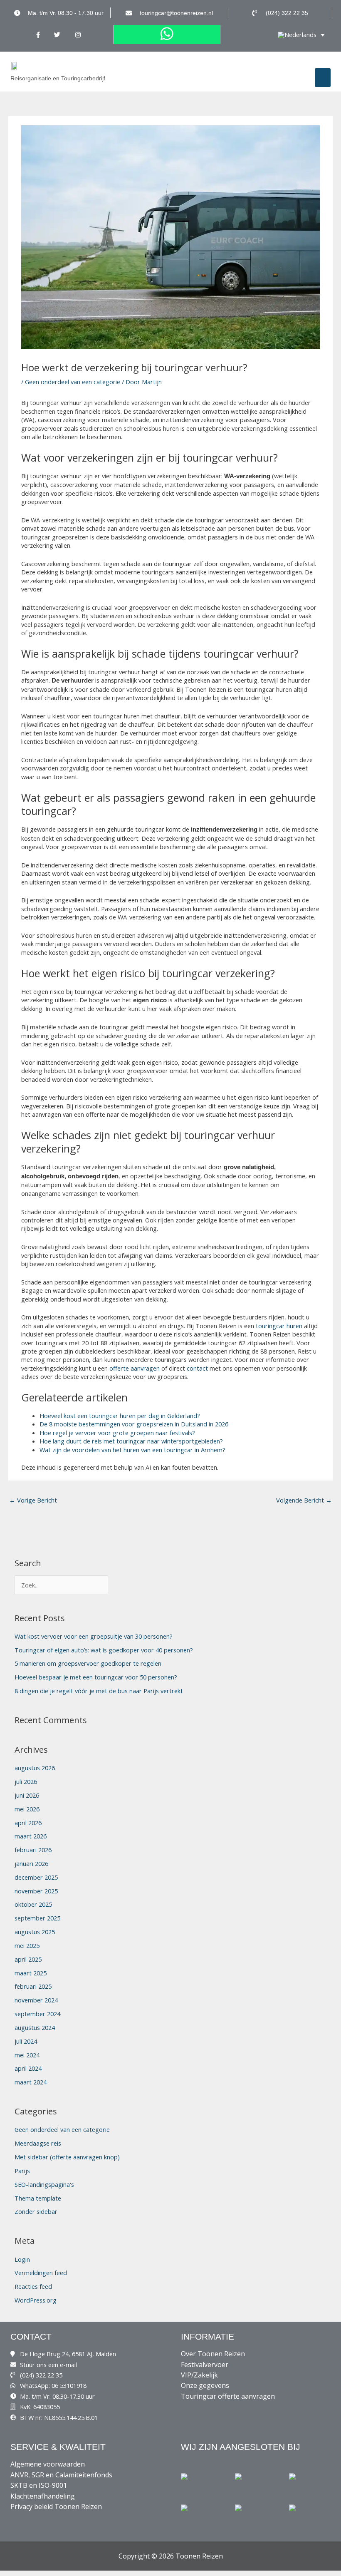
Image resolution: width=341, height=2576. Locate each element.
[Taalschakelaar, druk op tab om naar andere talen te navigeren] (301, 35)
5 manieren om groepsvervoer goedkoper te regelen (88, 1663)
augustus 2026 (35, 1768)
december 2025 (36, 1877)
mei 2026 (27, 1809)
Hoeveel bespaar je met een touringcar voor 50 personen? (96, 1677)
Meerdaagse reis (38, 2143)
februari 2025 (33, 1986)
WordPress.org (36, 2300)
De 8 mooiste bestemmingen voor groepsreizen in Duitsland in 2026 (134, 1424)
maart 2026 (31, 1836)
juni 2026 (27, 1795)
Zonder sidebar (36, 2211)
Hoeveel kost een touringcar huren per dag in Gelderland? (120, 1416)
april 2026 (28, 1823)
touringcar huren (279, 1326)
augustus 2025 (35, 1932)
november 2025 (36, 1891)
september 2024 (37, 2014)
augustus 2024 (35, 2027)
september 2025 (37, 1918)
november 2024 (36, 2000)
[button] (323, 78)
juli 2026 (26, 1781)
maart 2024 (31, 2082)
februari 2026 (33, 1850)
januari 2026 (31, 1863)
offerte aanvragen (135, 1368)
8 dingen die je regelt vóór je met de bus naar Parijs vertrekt (99, 1691)
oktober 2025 (33, 1904)
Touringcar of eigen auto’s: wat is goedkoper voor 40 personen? (104, 1650)
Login (22, 2259)
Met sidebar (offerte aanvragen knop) (67, 2157)
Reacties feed (33, 2286)
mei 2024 (27, 2055)
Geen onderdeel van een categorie (73, 382)
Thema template (38, 2198)
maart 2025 (31, 1973)
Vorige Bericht (33, 1500)
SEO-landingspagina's (44, 2184)
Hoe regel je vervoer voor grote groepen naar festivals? (117, 1433)
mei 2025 (27, 1945)
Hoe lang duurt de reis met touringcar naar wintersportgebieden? (131, 1441)
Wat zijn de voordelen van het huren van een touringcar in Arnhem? (132, 1450)
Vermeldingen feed (41, 2273)
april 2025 (28, 1959)
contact (197, 1368)
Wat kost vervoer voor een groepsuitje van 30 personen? (94, 1636)
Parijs (22, 2171)
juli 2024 (26, 2041)
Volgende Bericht (304, 1500)
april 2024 (28, 2068)
